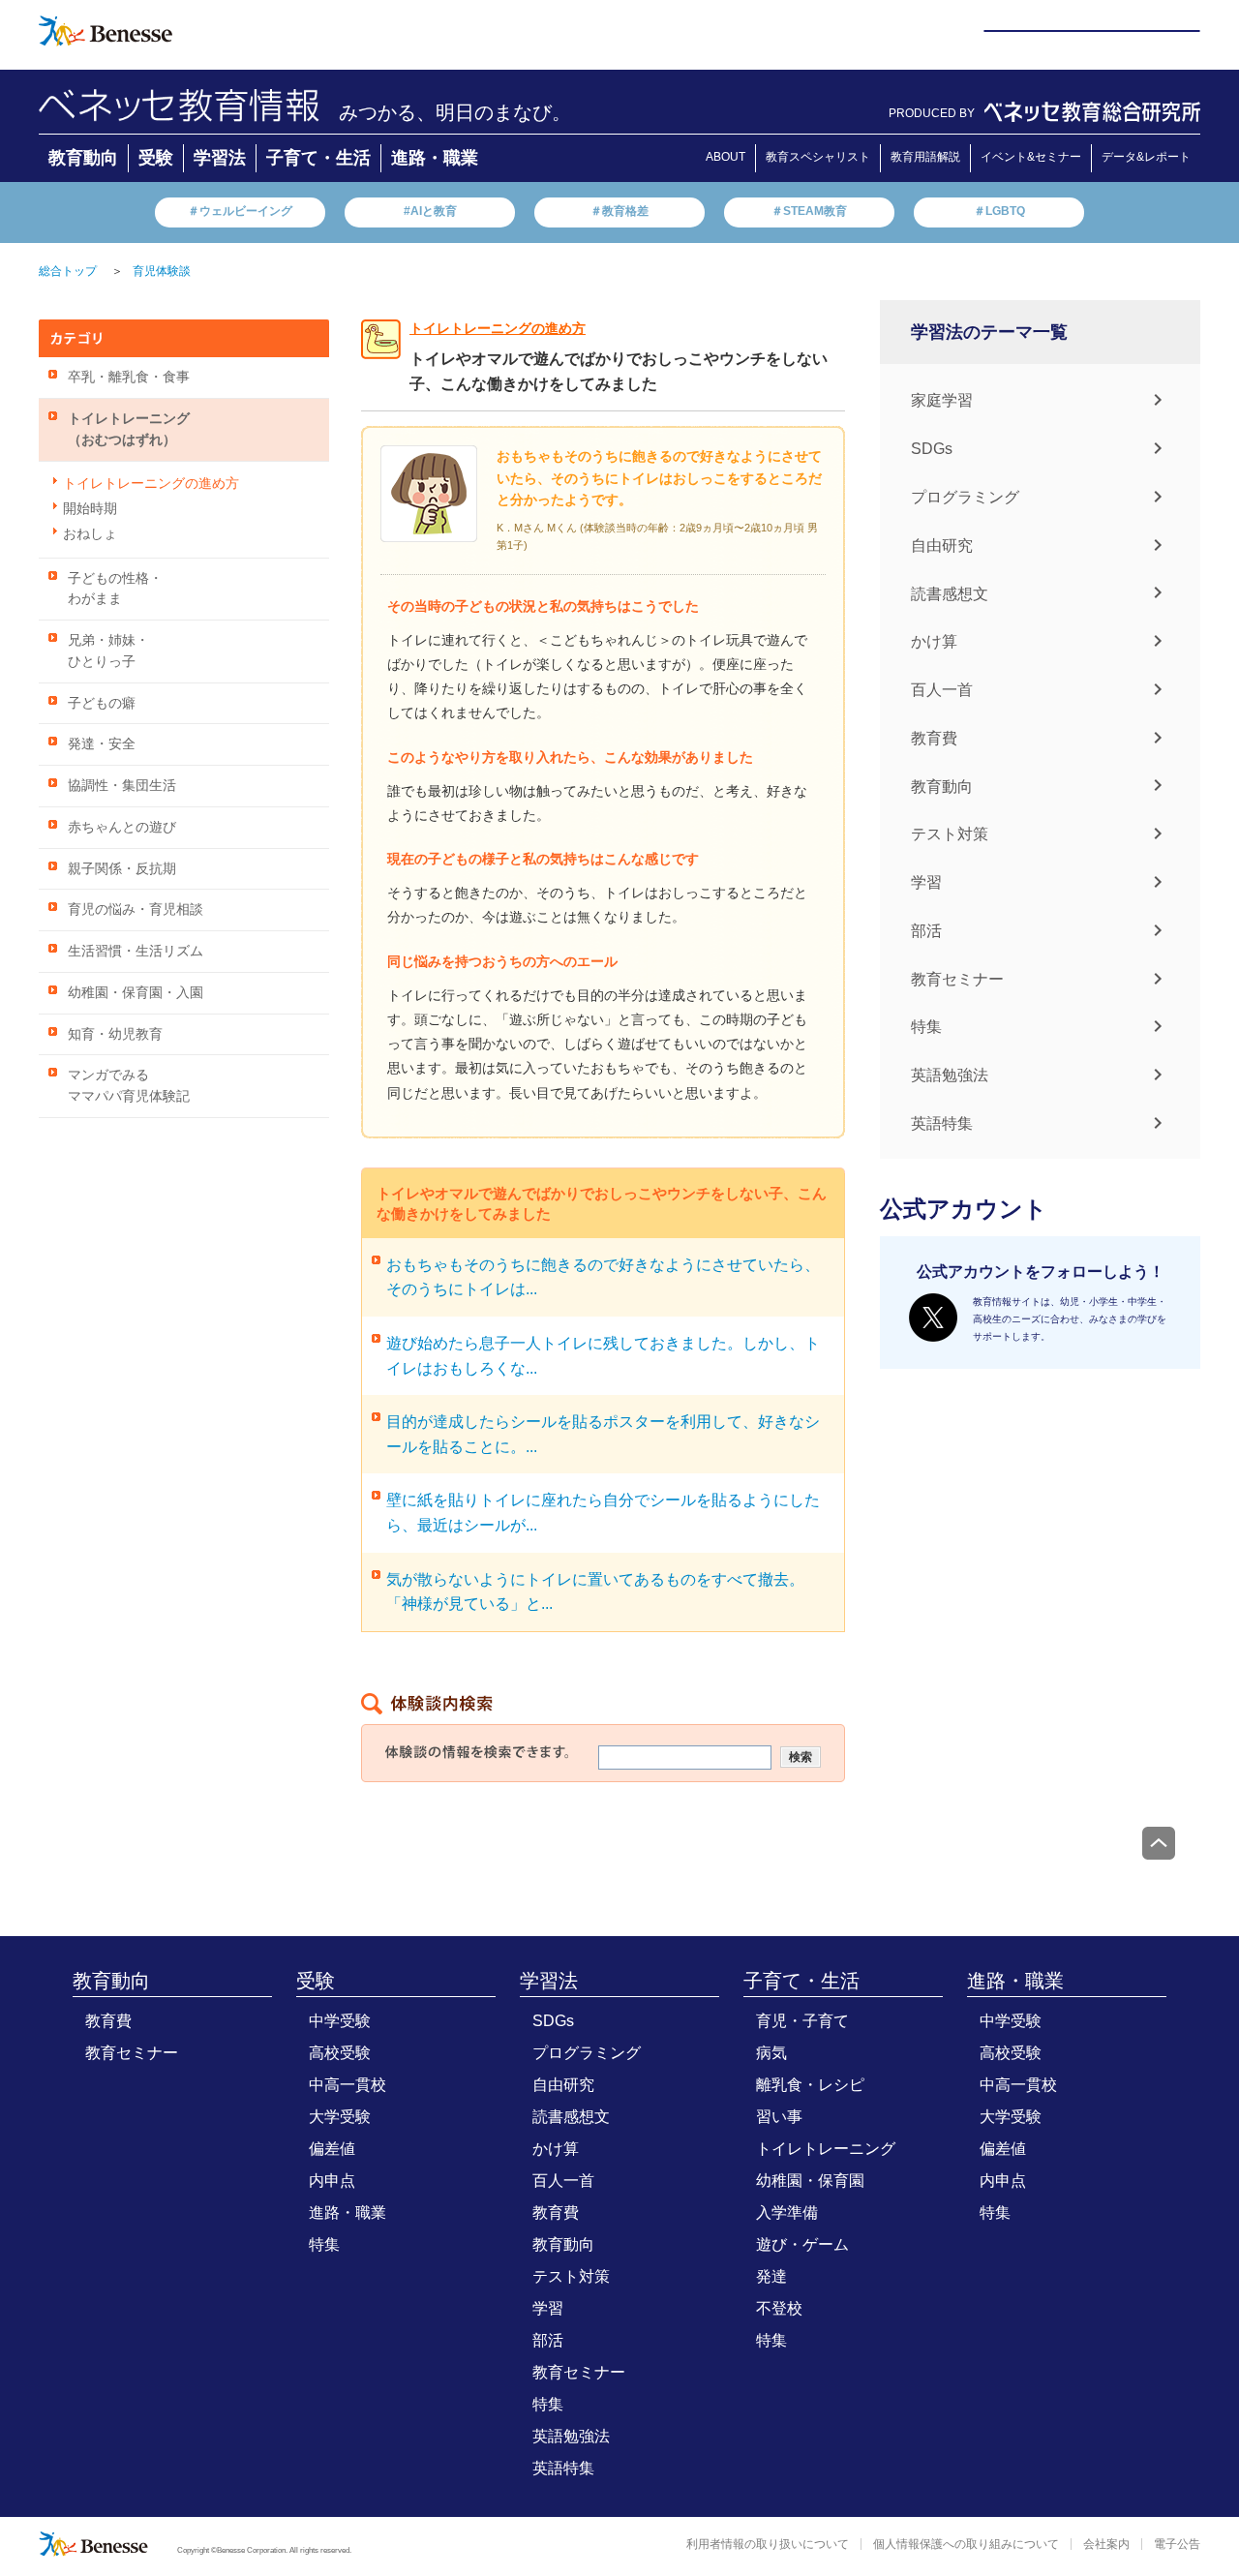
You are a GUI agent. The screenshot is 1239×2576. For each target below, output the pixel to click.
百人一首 (942, 690)
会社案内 (1106, 2544)
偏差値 (332, 2149)
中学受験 (340, 2021)
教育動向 (83, 158)
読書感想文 (950, 593)
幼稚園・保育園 (810, 2181)
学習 (926, 882)
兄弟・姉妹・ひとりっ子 (108, 651)
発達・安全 (102, 744)
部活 (926, 931)
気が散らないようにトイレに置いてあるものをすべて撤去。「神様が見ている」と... (595, 1592)
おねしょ (90, 534)
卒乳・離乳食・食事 (129, 377)
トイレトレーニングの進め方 (151, 484)
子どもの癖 (102, 703)
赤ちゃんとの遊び (122, 827)
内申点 (332, 2181)
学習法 (220, 158)
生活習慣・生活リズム (136, 951)
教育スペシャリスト (818, 157)
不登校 (779, 2308)
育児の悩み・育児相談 (136, 909)
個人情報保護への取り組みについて (966, 2544)
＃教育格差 (619, 211)
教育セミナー (957, 978)
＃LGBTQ (999, 211)
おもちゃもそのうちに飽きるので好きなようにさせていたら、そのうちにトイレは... (603, 1277)
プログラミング (965, 497)
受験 (156, 158)
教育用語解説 (925, 157)
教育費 (934, 738)
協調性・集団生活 (122, 786)
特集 (926, 1027)
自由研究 (942, 546)
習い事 (779, 2117)
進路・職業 (435, 158)
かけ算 (934, 641)
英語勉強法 (950, 1075)
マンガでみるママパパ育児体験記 (129, 1086)
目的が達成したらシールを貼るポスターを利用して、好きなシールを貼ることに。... (603, 1434)
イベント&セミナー (1031, 157)
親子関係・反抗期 (122, 869)
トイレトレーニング (826, 2149)
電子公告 (1177, 2544)
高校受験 (340, 2053)
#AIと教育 (430, 211)
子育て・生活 (318, 158)
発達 (771, 2276)
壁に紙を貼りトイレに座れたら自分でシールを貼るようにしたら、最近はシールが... (603, 1513)
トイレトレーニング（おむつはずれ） (129, 429)
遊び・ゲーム (802, 2244)
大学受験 (340, 2117)
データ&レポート (1146, 157)
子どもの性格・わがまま (115, 589)
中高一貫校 (348, 2085)
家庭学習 (942, 400)
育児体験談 (162, 271)
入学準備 (787, 2212)
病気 (771, 2053)
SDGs (932, 449)
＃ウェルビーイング (240, 211)
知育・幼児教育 (115, 1034)
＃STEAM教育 (809, 211)
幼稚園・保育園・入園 (136, 993)
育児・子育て (802, 2021)
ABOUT (725, 157)
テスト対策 (950, 834)
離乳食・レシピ (810, 2085)
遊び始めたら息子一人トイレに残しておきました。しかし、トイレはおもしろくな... (603, 1356)
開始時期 (90, 509)
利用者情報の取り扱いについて (768, 2544)
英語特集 (942, 1123)
